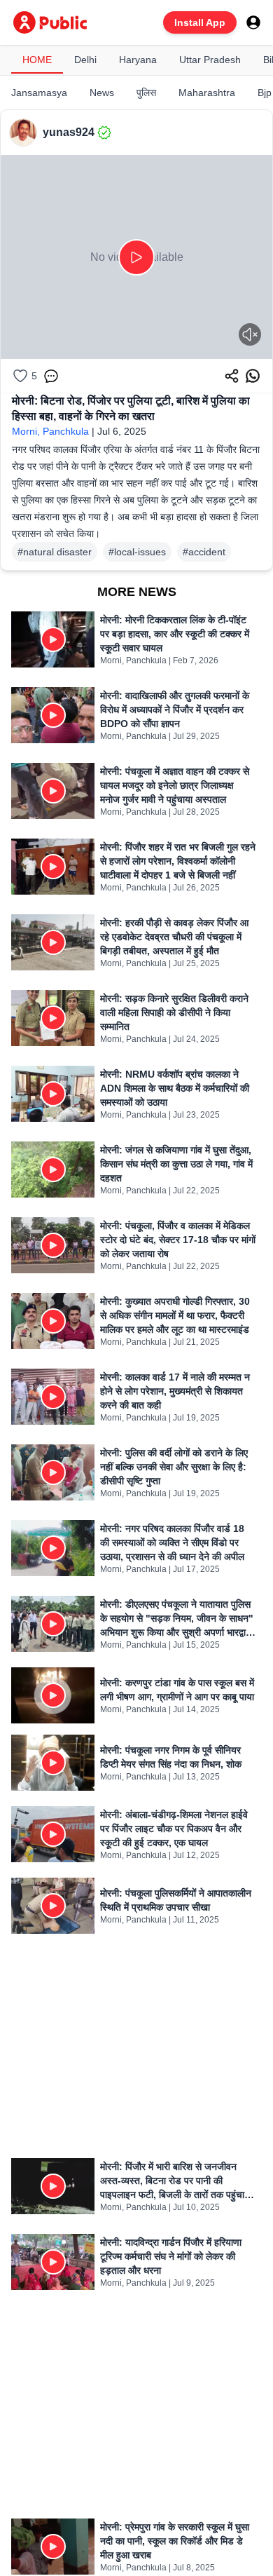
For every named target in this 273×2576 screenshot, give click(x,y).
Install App (200, 22)
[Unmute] (250, 334)
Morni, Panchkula (50, 431)
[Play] (136, 257)
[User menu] (253, 22)
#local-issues (137, 552)
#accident (204, 552)
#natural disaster (55, 552)
